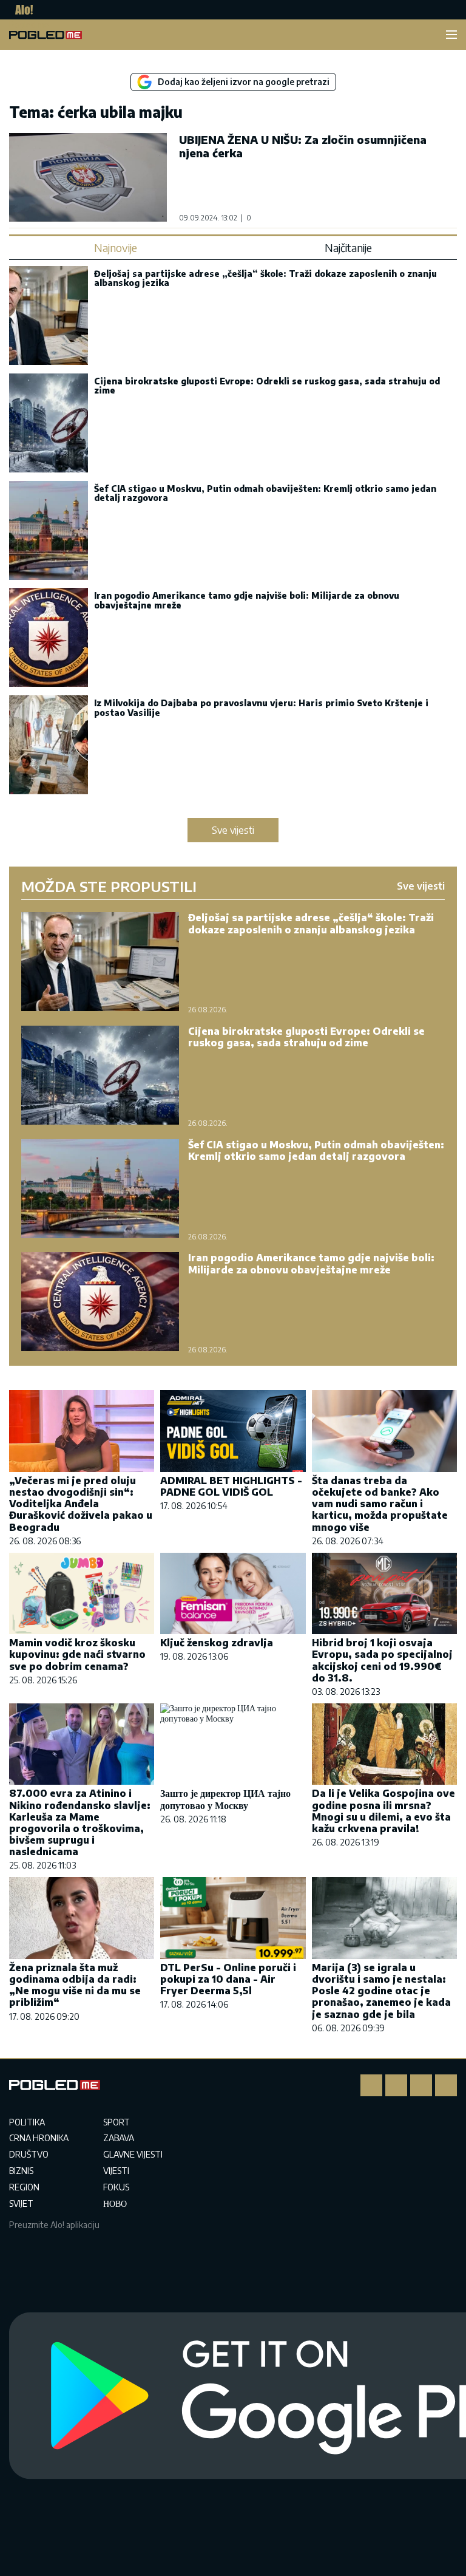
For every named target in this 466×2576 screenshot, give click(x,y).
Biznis (21, 2171)
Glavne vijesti (133, 2154)
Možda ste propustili (109, 886)
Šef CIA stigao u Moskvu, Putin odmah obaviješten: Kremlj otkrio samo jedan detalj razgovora (265, 493)
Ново (115, 2203)
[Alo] (21, 10)
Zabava (119, 2138)
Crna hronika (39, 2138)
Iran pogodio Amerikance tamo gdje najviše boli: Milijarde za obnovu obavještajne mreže (247, 600)
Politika (27, 2122)
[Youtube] (446, 2085)
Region (24, 2187)
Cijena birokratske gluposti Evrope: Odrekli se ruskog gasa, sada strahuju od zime (267, 386)
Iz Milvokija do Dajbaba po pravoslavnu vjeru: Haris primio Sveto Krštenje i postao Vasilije (261, 707)
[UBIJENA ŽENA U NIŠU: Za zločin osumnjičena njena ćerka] (88, 177)
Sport (116, 2122)
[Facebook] (371, 2085)
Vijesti (116, 2171)
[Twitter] (421, 2085)
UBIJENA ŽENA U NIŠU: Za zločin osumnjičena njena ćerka (303, 146)
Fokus (116, 2187)
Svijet (21, 2203)
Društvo (29, 2154)
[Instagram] (396, 2085)
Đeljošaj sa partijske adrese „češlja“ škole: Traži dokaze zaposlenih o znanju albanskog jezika (265, 278)
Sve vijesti (233, 830)
